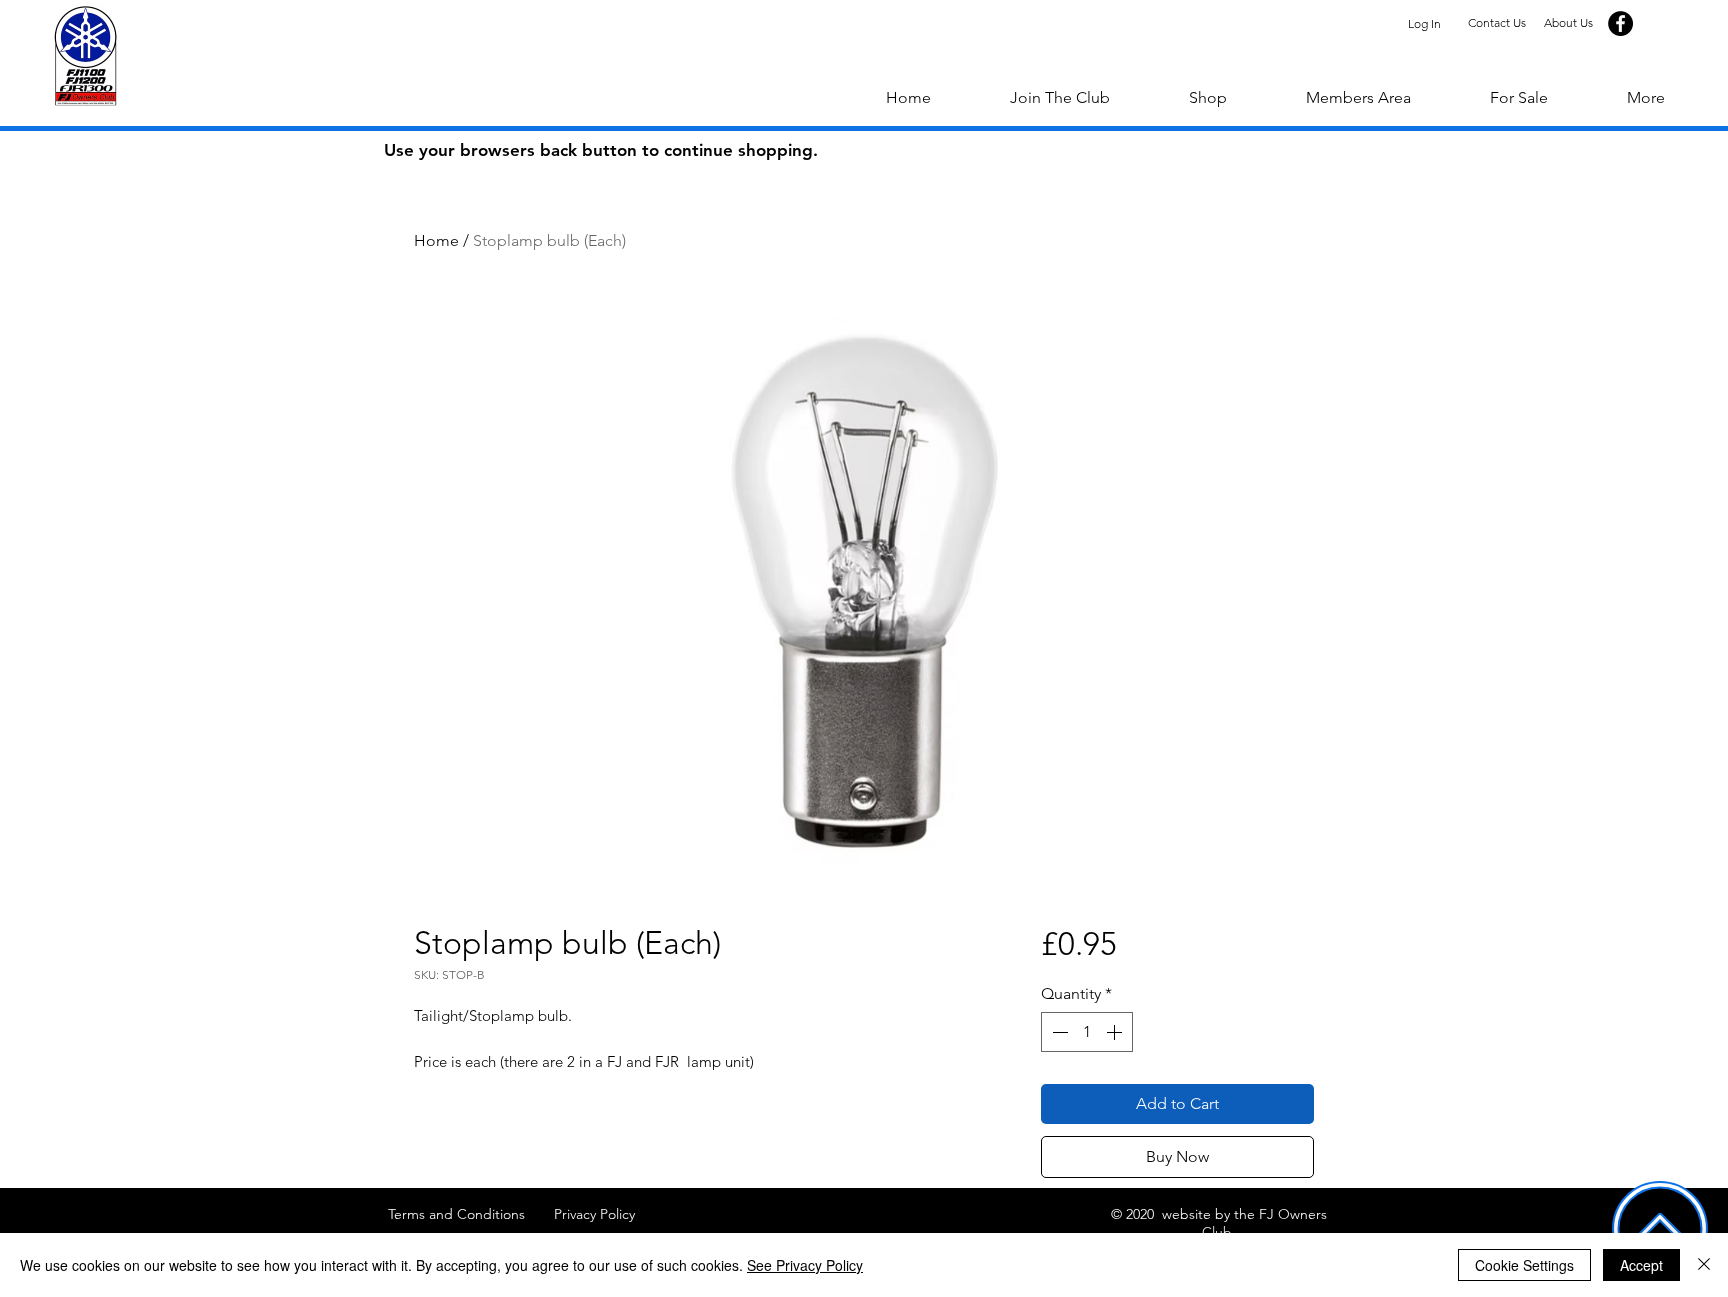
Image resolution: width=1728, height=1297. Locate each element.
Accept (1641, 1265)
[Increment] (1116, 1032)
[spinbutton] (1087, 1032)
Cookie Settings (1524, 1265)
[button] (1645, 98)
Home (436, 240)
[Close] (1704, 1265)
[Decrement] (1058, 1032)
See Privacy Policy (805, 1265)
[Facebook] (1620, 23)
